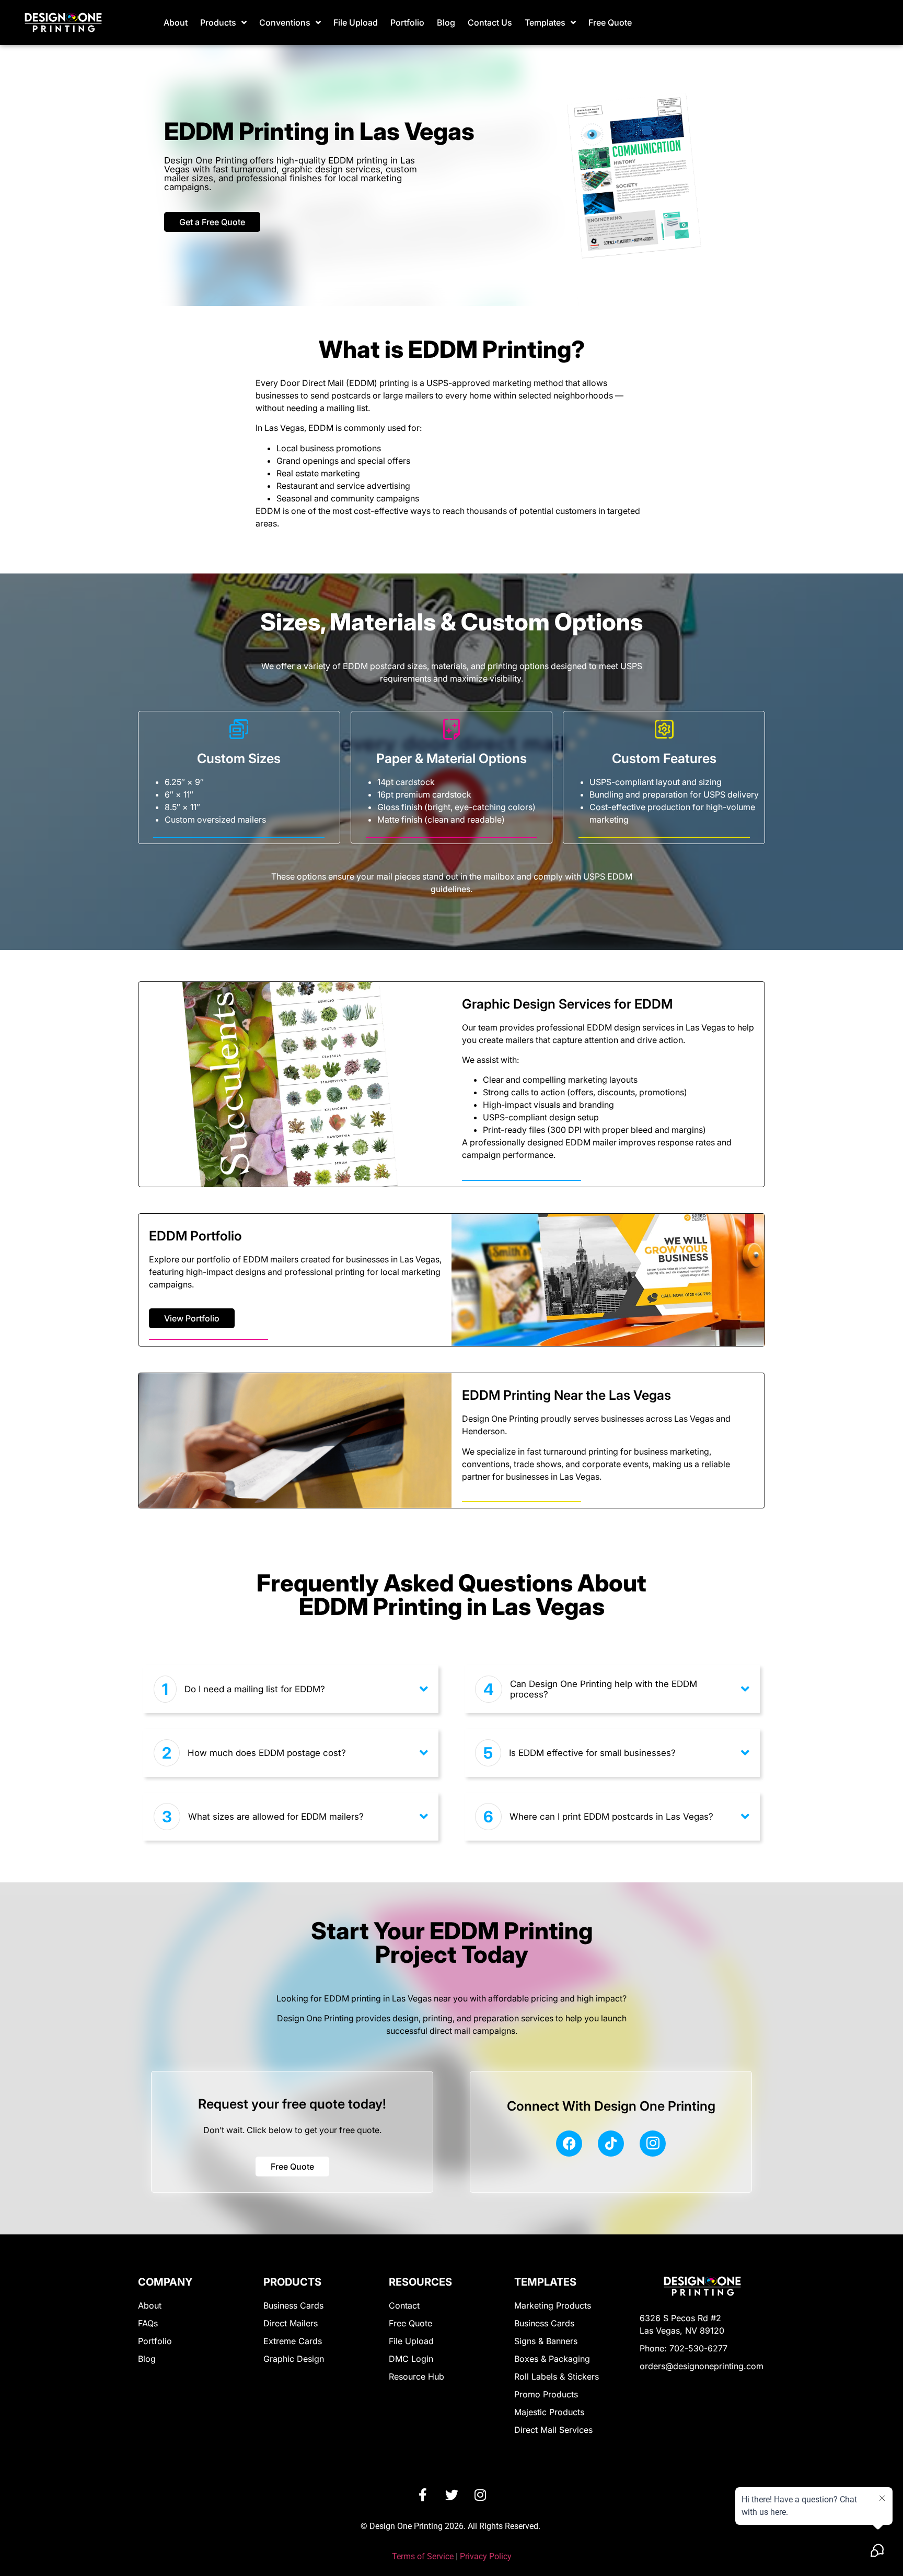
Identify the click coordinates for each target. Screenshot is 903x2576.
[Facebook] (569, 2144)
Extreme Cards (293, 2341)
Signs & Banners (546, 2341)
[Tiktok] (611, 2144)
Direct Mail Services (553, 2430)
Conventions (285, 22)
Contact (404, 2305)
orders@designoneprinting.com (702, 2366)
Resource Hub (416, 2376)
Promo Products (546, 2394)
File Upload (356, 22)
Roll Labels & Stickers (557, 2376)
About (176, 22)
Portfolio (407, 22)
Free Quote (610, 22)
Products (218, 22)
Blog (446, 22)
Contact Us (490, 22)
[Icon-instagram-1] (653, 2144)
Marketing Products (553, 2305)
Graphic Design (294, 2359)
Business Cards (293, 2305)
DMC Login (411, 2359)
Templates (545, 22)
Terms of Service (423, 2556)
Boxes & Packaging (552, 2359)
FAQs (148, 2323)
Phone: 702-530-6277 (684, 2348)
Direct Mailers (291, 2323)
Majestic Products (549, 2412)
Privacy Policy (486, 2556)
